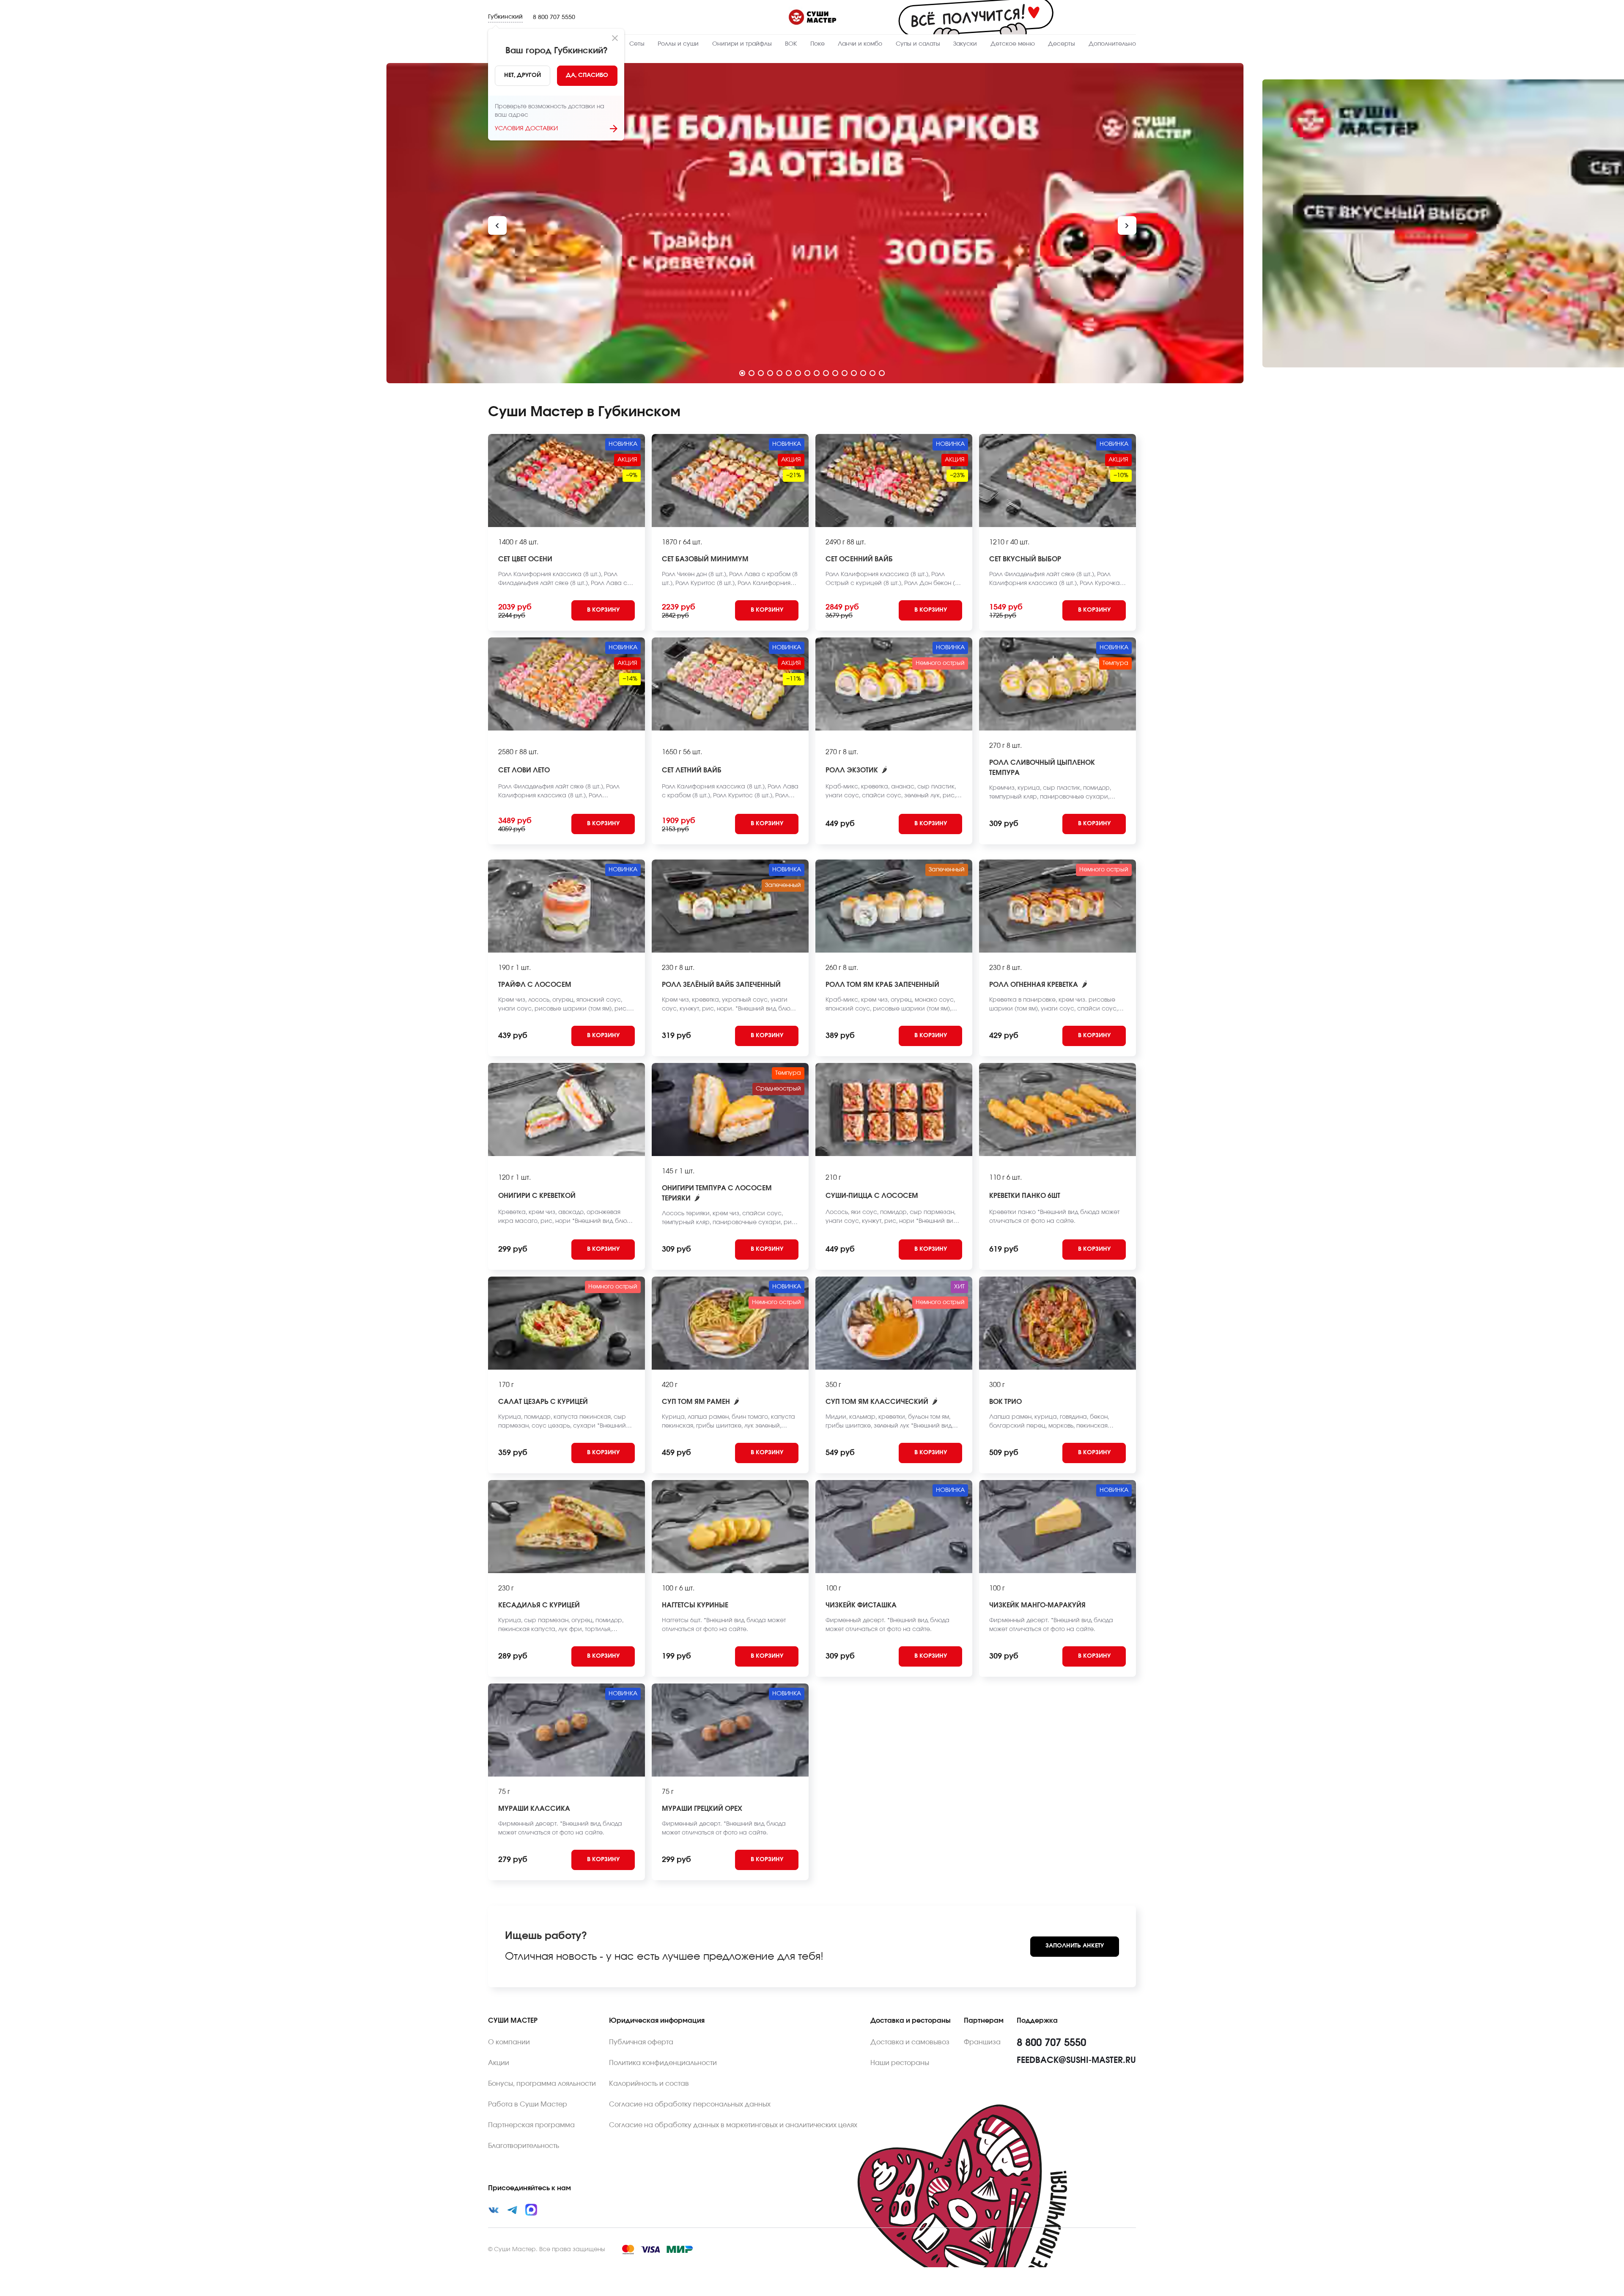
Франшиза (982, 2042)
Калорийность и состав (649, 2084)
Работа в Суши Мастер (528, 2104)
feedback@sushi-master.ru (1076, 2060)
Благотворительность (524, 2146)
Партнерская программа (531, 2125)
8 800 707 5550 (554, 17)
